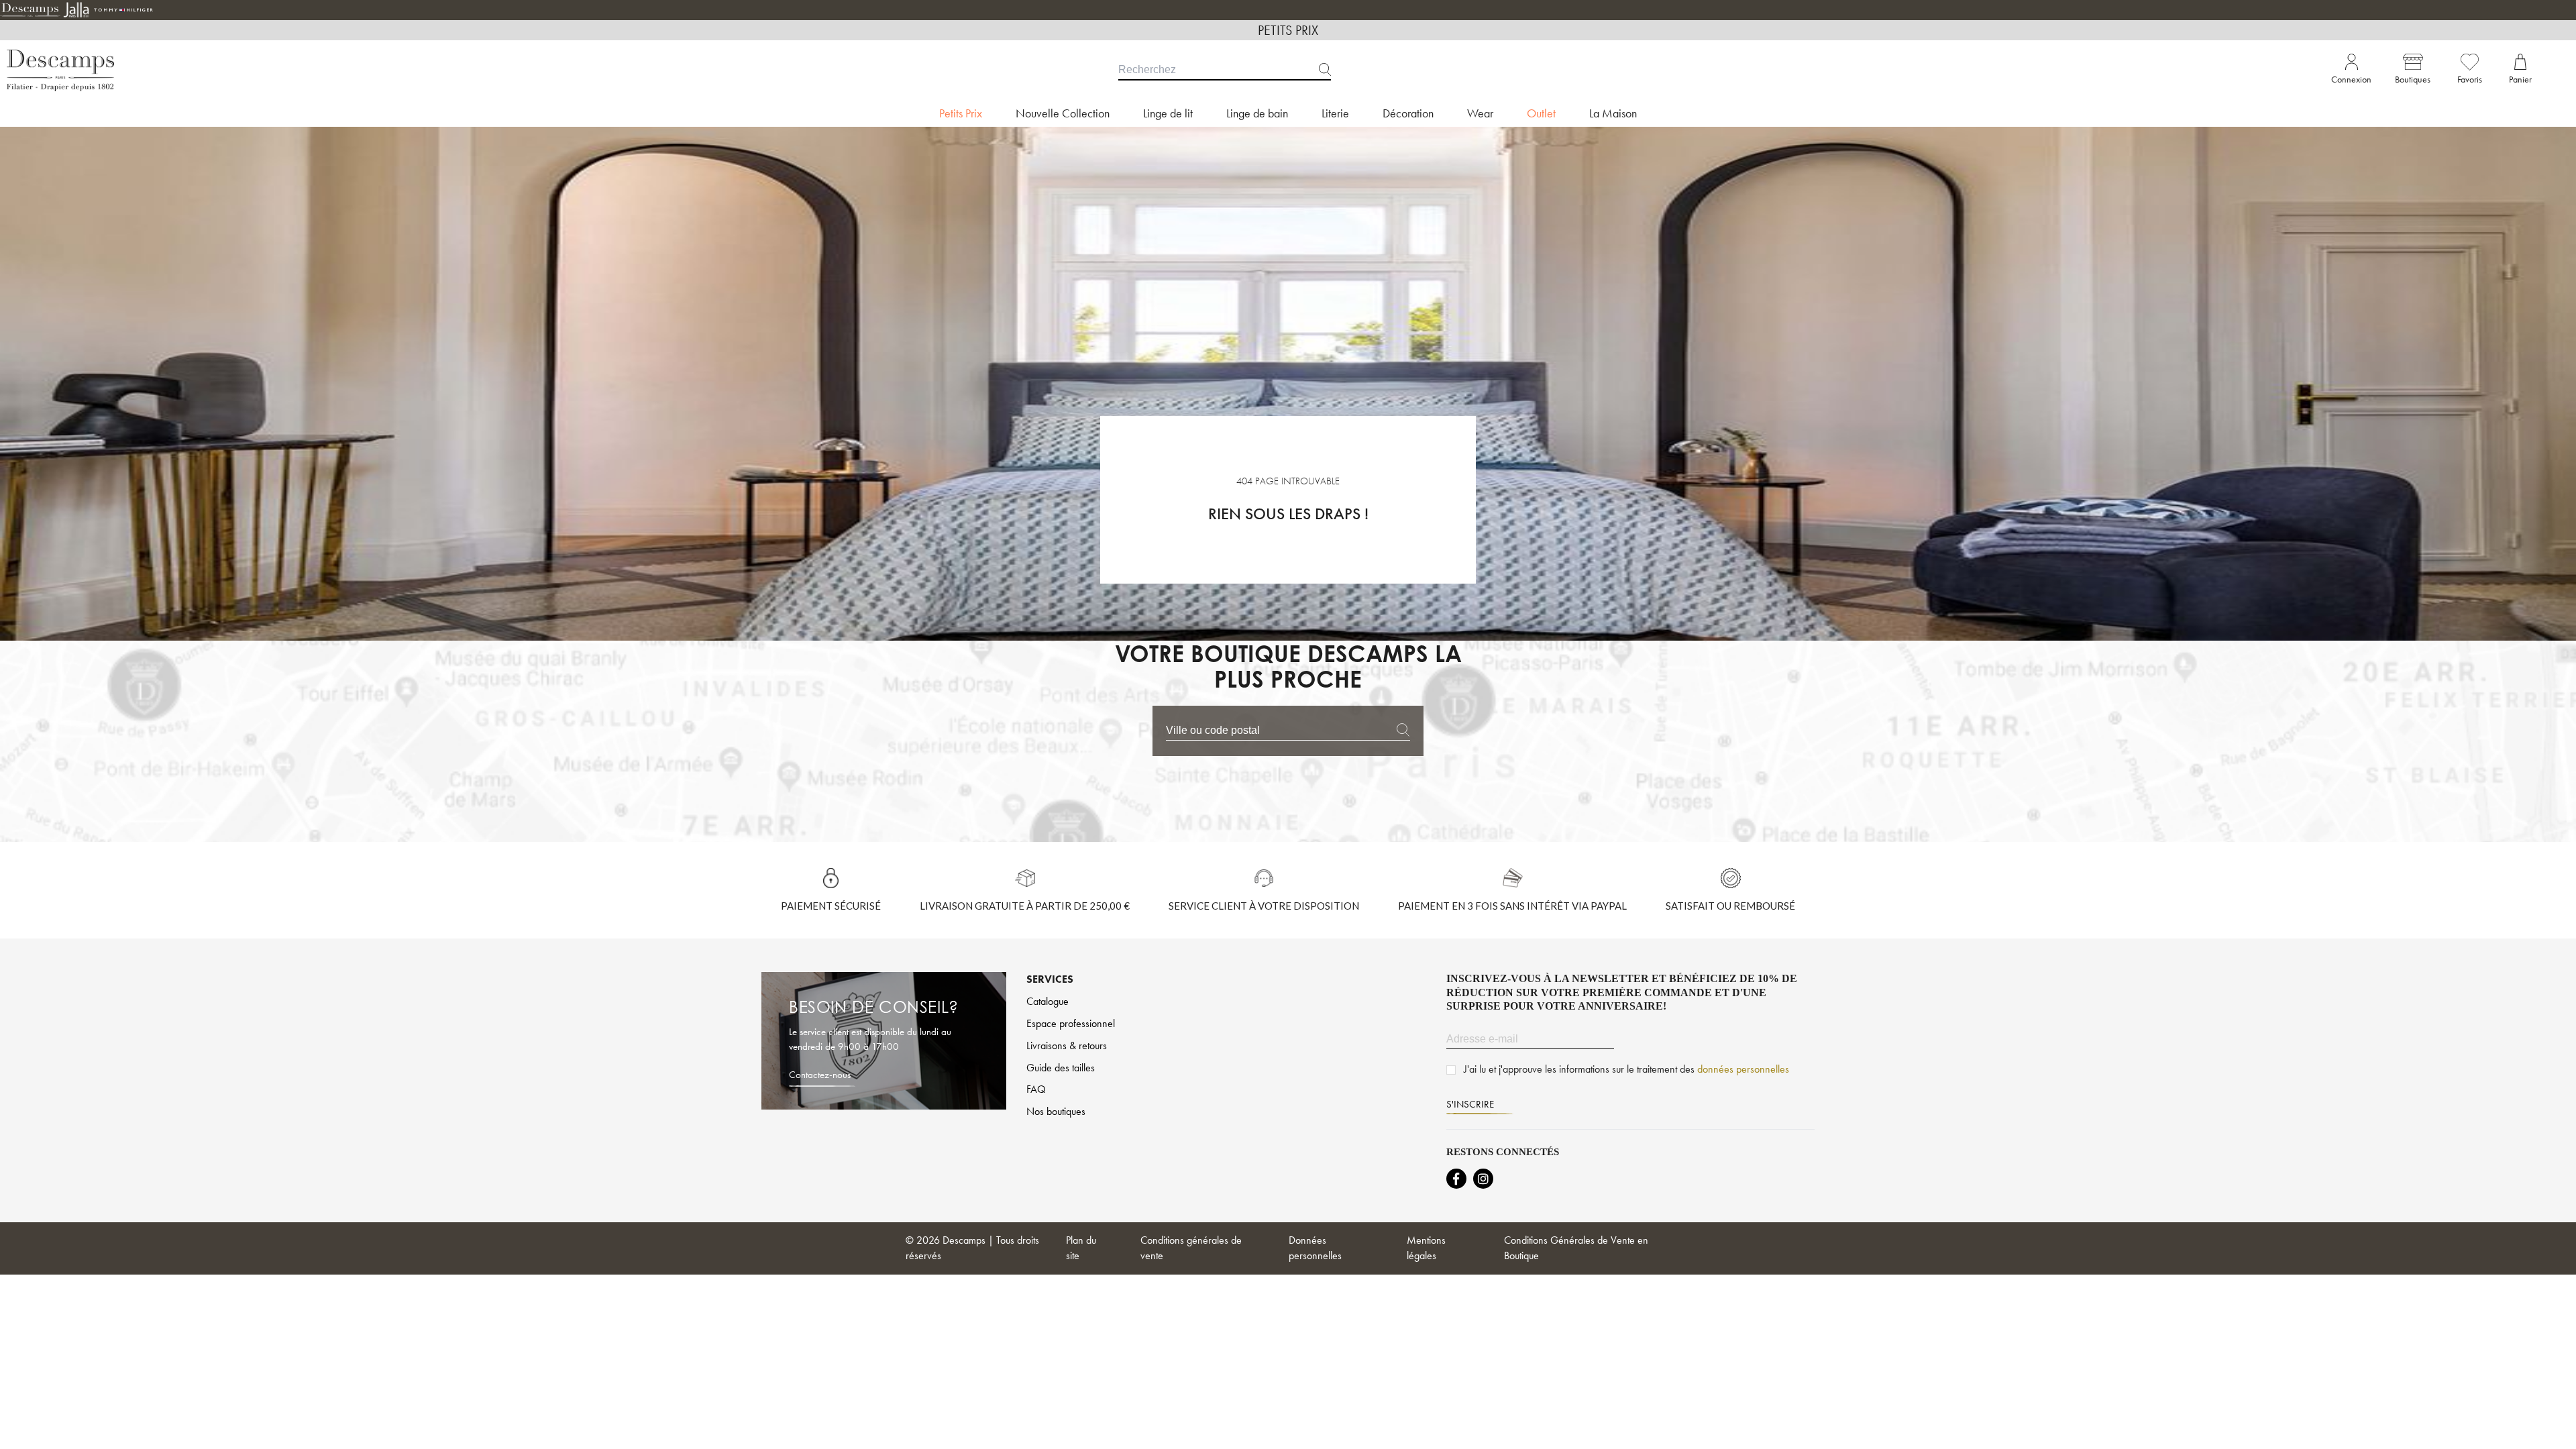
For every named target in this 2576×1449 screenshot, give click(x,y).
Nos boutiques (1056, 1111)
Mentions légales (1426, 1248)
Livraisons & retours (1067, 1045)
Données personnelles (1315, 1248)
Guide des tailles (1061, 1068)
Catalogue (1048, 1001)
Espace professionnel (1071, 1023)
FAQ (1036, 1089)
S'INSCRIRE (1470, 1104)
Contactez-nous (820, 1075)
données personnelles (1743, 1069)
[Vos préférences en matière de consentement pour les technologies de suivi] (2553, 1426)
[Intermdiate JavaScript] (1456, 1179)
